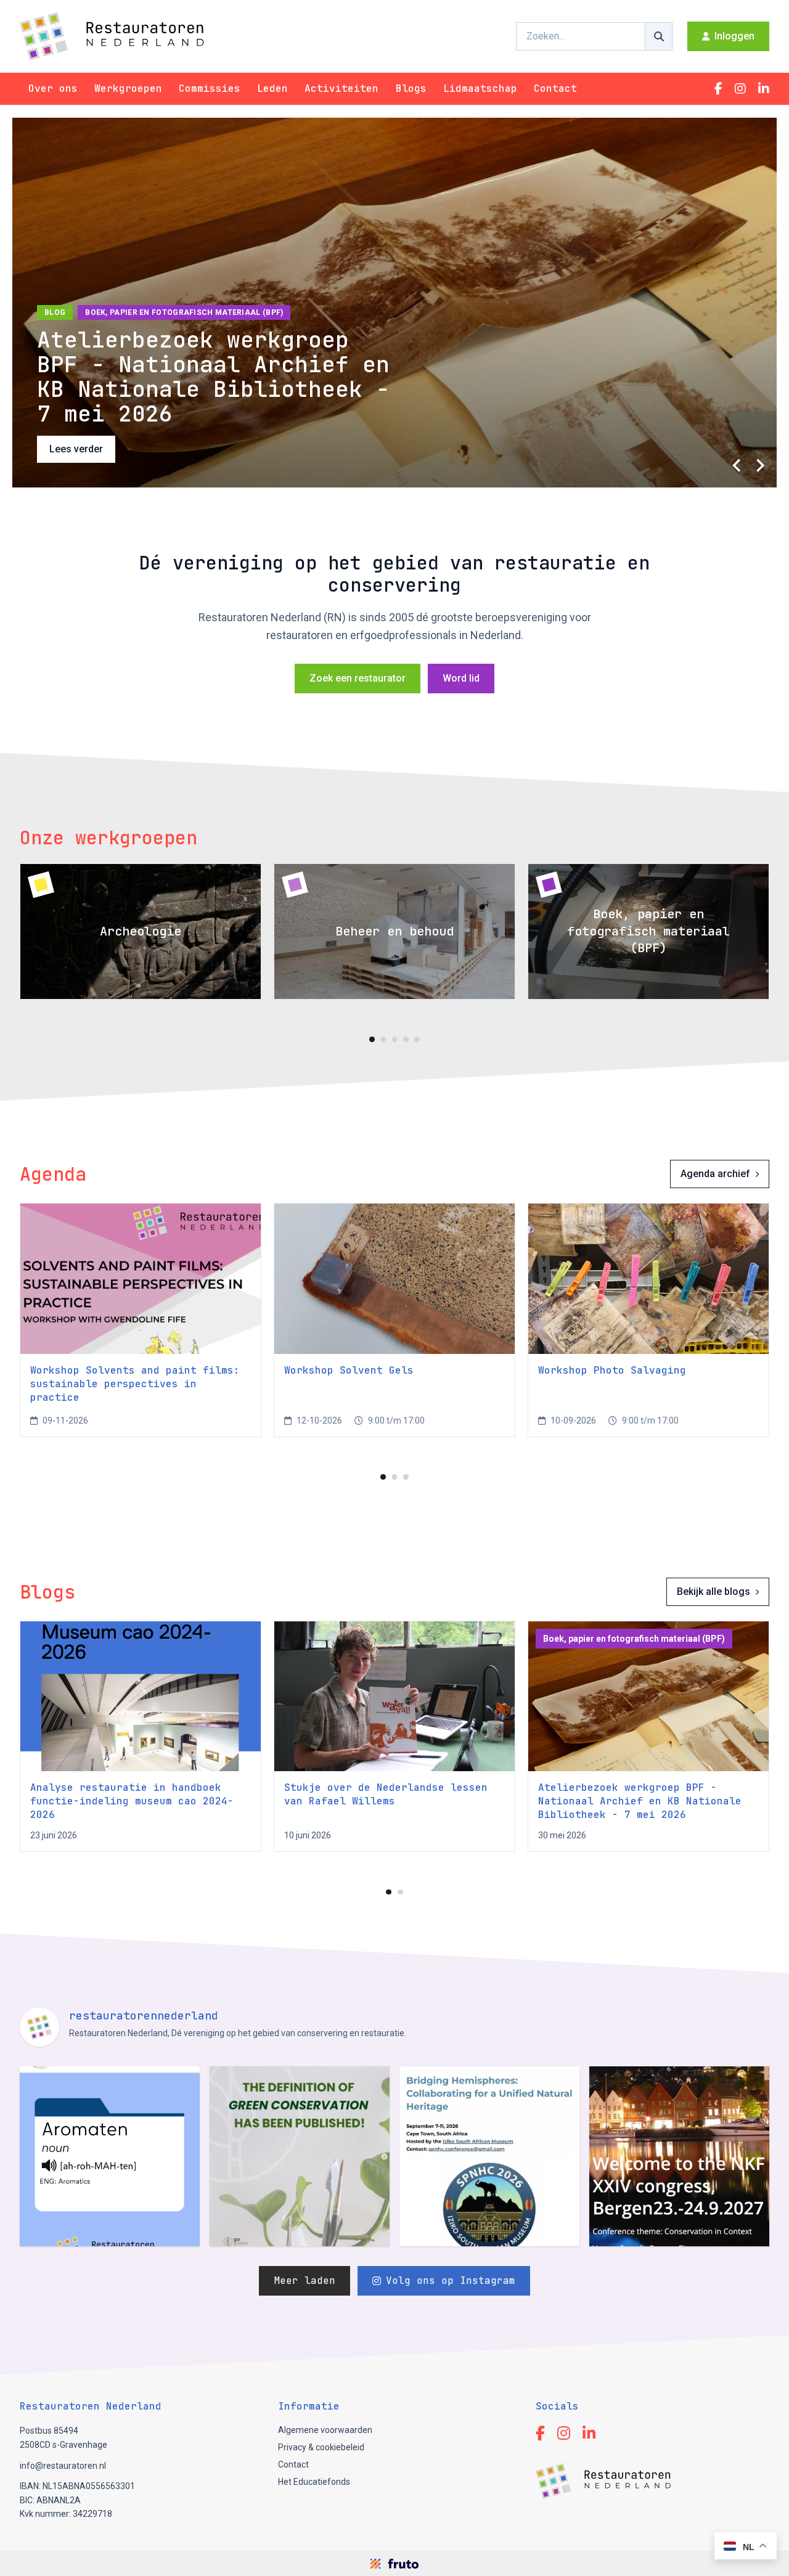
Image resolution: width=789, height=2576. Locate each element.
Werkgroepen (128, 88)
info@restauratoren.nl (63, 2466)
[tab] (372, 1039)
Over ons (53, 88)
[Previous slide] (737, 465)
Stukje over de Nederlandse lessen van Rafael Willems (386, 1794)
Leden (272, 88)
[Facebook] (718, 89)
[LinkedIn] (764, 89)
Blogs (411, 88)
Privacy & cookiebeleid (321, 2447)
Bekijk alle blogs (713, 1592)
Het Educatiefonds (314, 2482)
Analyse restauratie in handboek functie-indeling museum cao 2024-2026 (132, 1801)
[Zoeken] (659, 36)
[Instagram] (740, 89)
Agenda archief (715, 1174)
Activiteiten (341, 88)
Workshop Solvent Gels (349, 1370)
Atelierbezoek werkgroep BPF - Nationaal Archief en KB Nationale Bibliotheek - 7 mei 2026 (640, 1801)
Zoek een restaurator (358, 678)
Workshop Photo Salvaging (612, 1370)
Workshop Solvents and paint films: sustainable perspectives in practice (135, 1384)
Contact (555, 88)
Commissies (210, 88)
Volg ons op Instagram (451, 2280)
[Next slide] (759, 465)
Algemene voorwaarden (325, 2430)
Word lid (461, 678)
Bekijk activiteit (83, 449)
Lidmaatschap (480, 88)
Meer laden (305, 2280)
